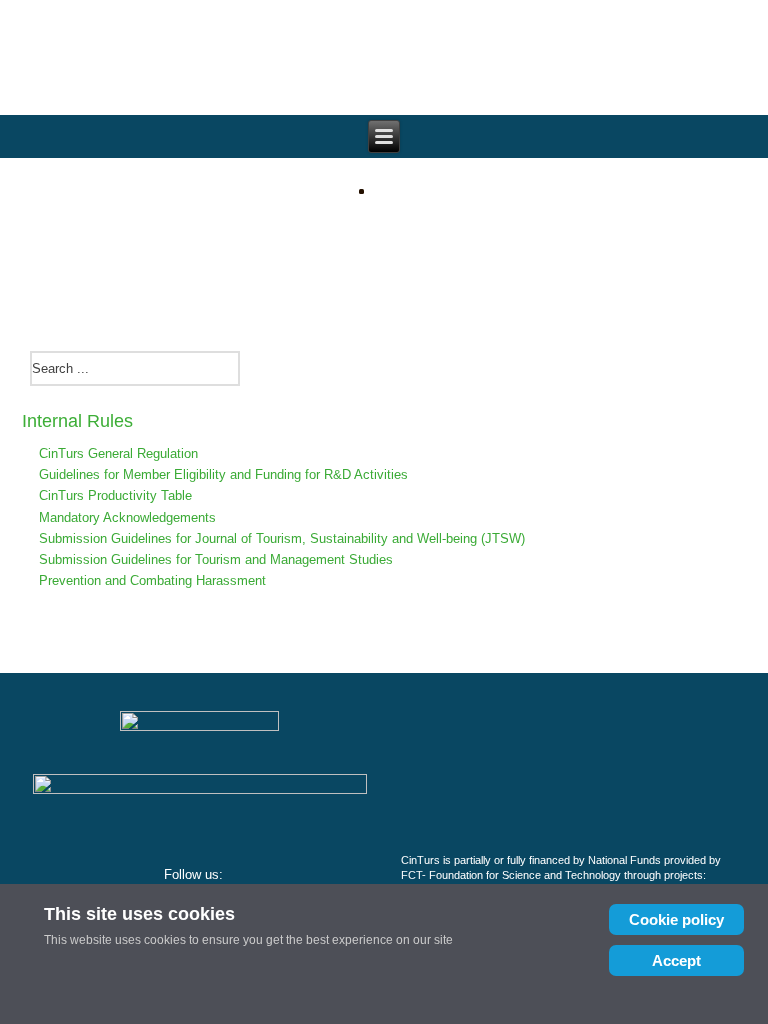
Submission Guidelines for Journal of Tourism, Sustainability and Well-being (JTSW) (282, 538)
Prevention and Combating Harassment (152, 580)
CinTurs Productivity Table (115, 495)
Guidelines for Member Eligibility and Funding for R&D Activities (223, 474)
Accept (676, 960)
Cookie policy (676, 919)
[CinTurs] (384, 254)
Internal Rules (77, 421)
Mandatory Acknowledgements (127, 517)
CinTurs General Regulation (118, 453)
